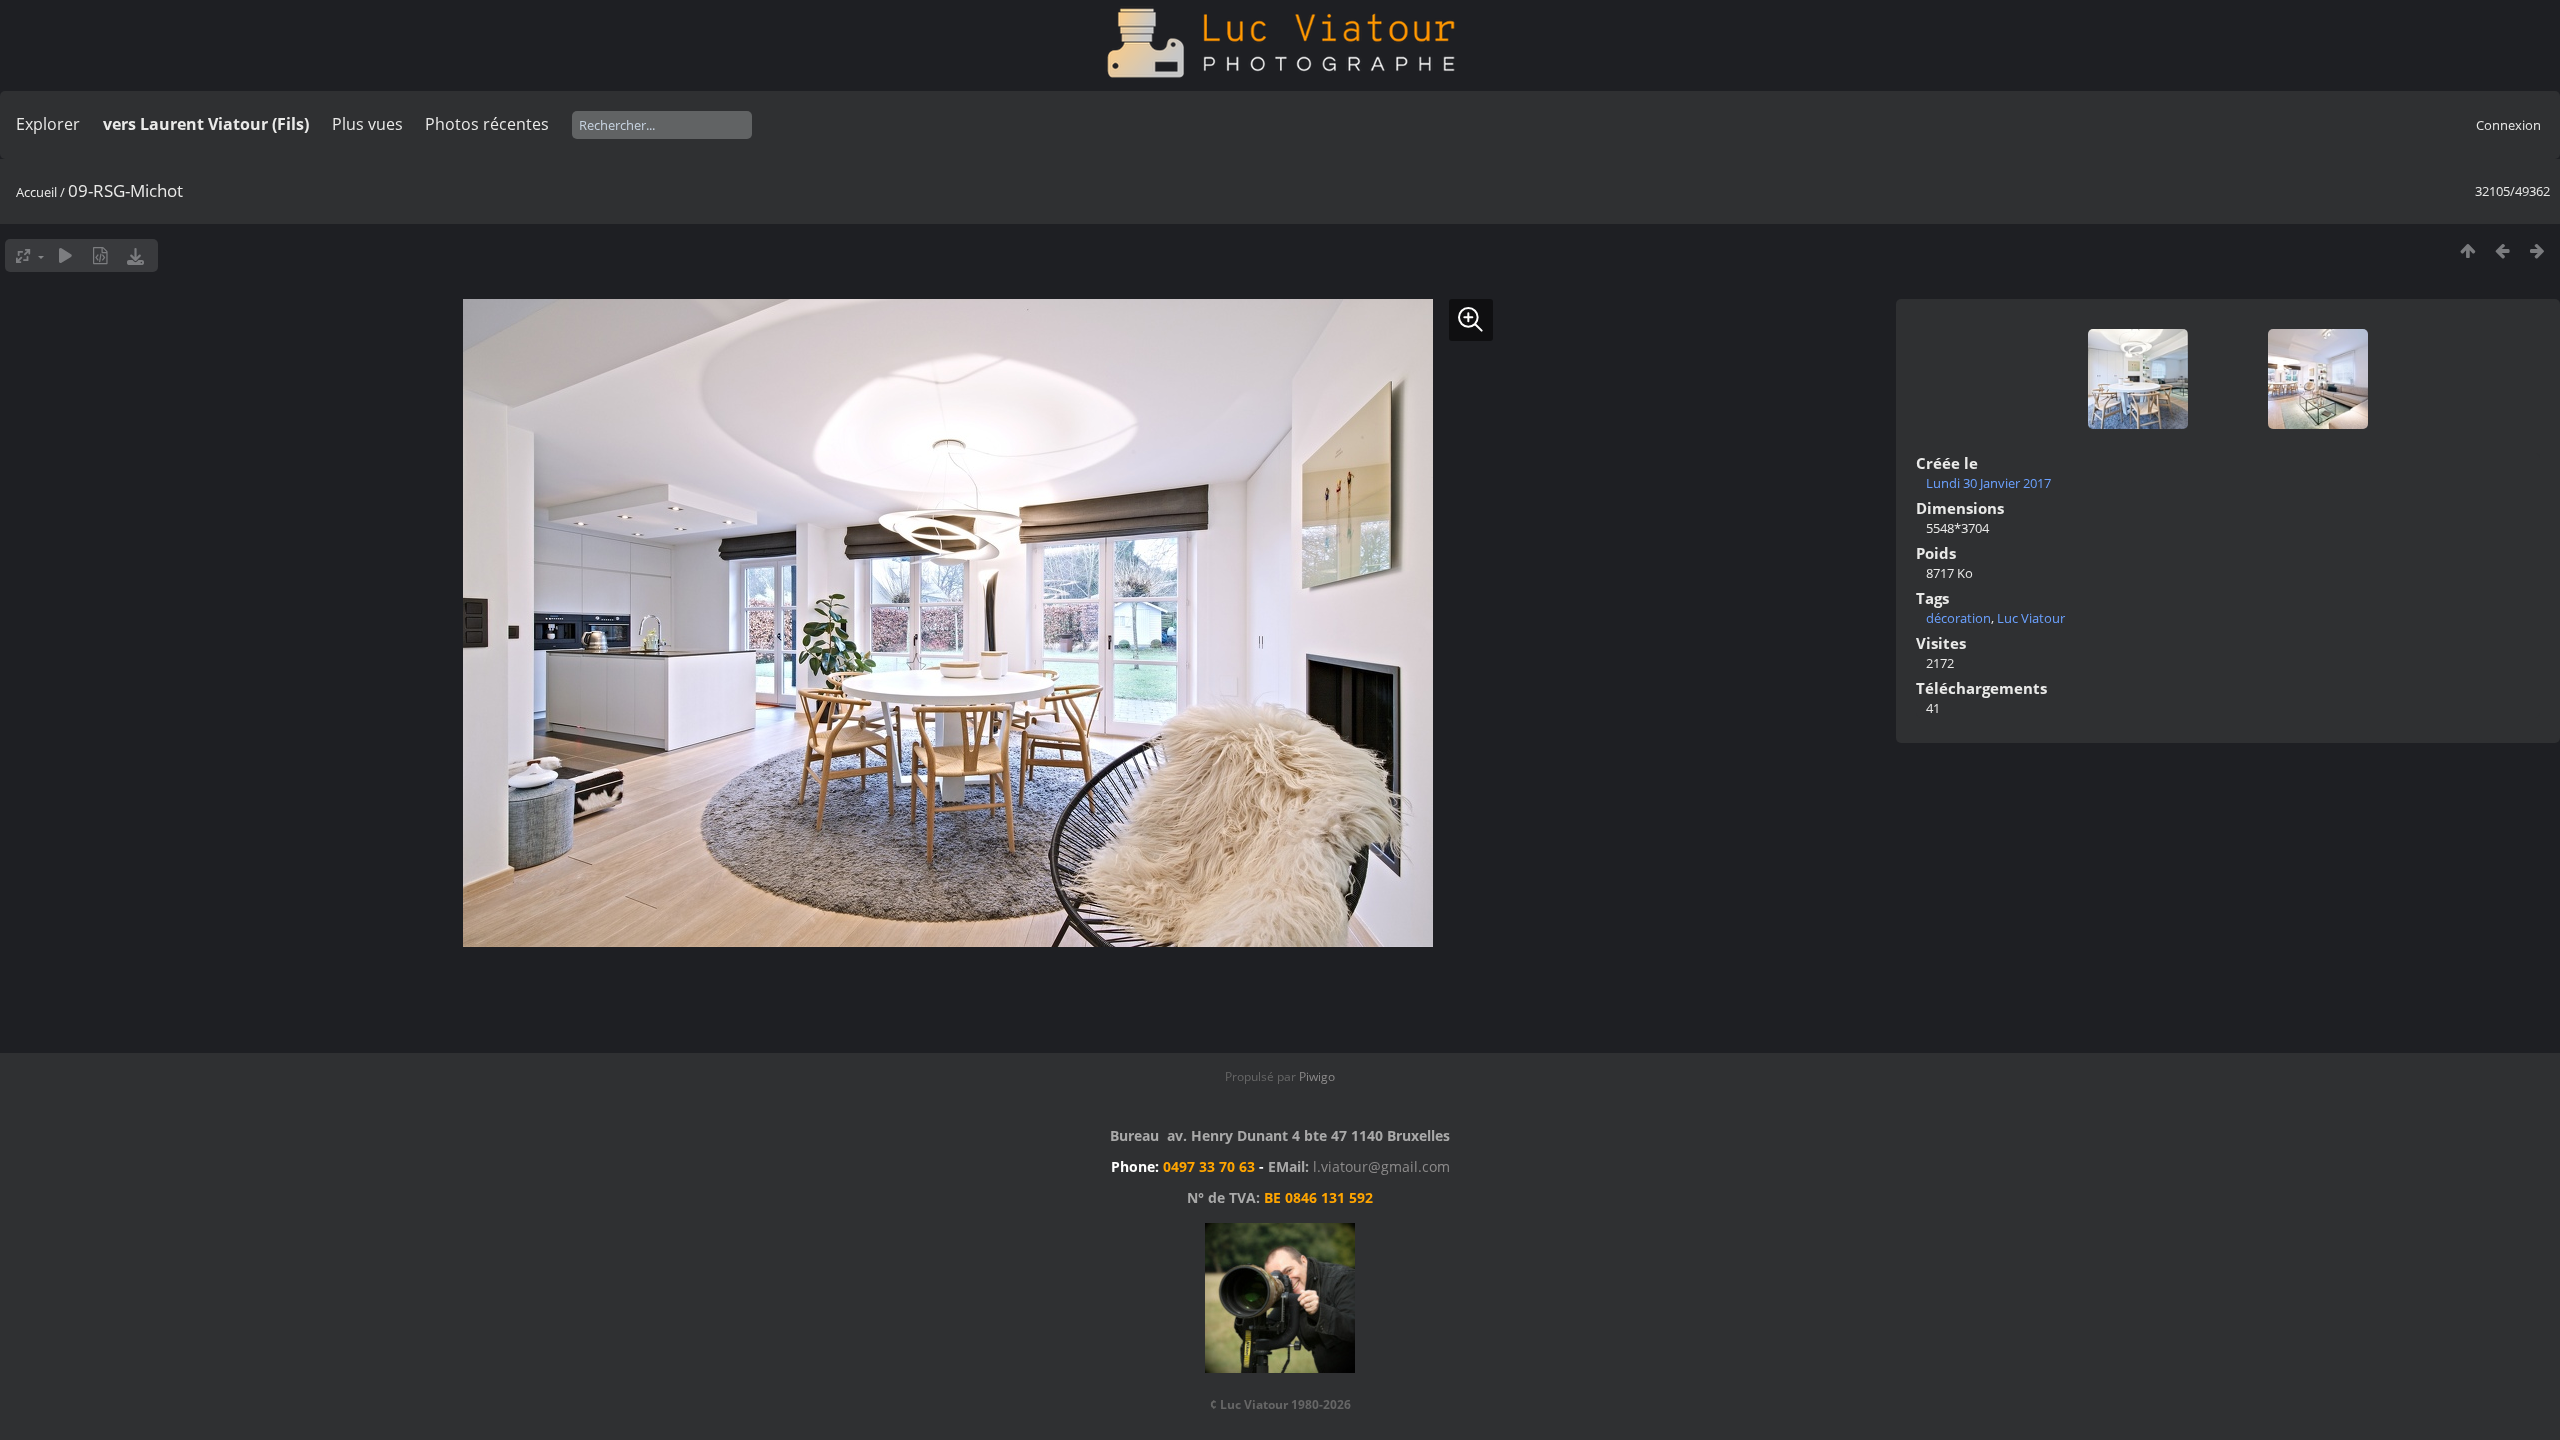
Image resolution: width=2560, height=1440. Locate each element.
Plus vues (367, 124)
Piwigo (1317, 1076)
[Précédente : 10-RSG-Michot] (2502, 250)
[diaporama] (65, 255)
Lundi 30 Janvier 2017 (1988, 483)
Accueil (36, 192)
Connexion (2508, 125)
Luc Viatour (2031, 618)
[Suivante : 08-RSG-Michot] (2537, 250)
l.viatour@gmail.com (1381, 1166)
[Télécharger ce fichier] (135, 255)
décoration (1958, 618)
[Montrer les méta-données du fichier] (100, 255)
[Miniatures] (2467, 250)
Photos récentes (487, 124)
